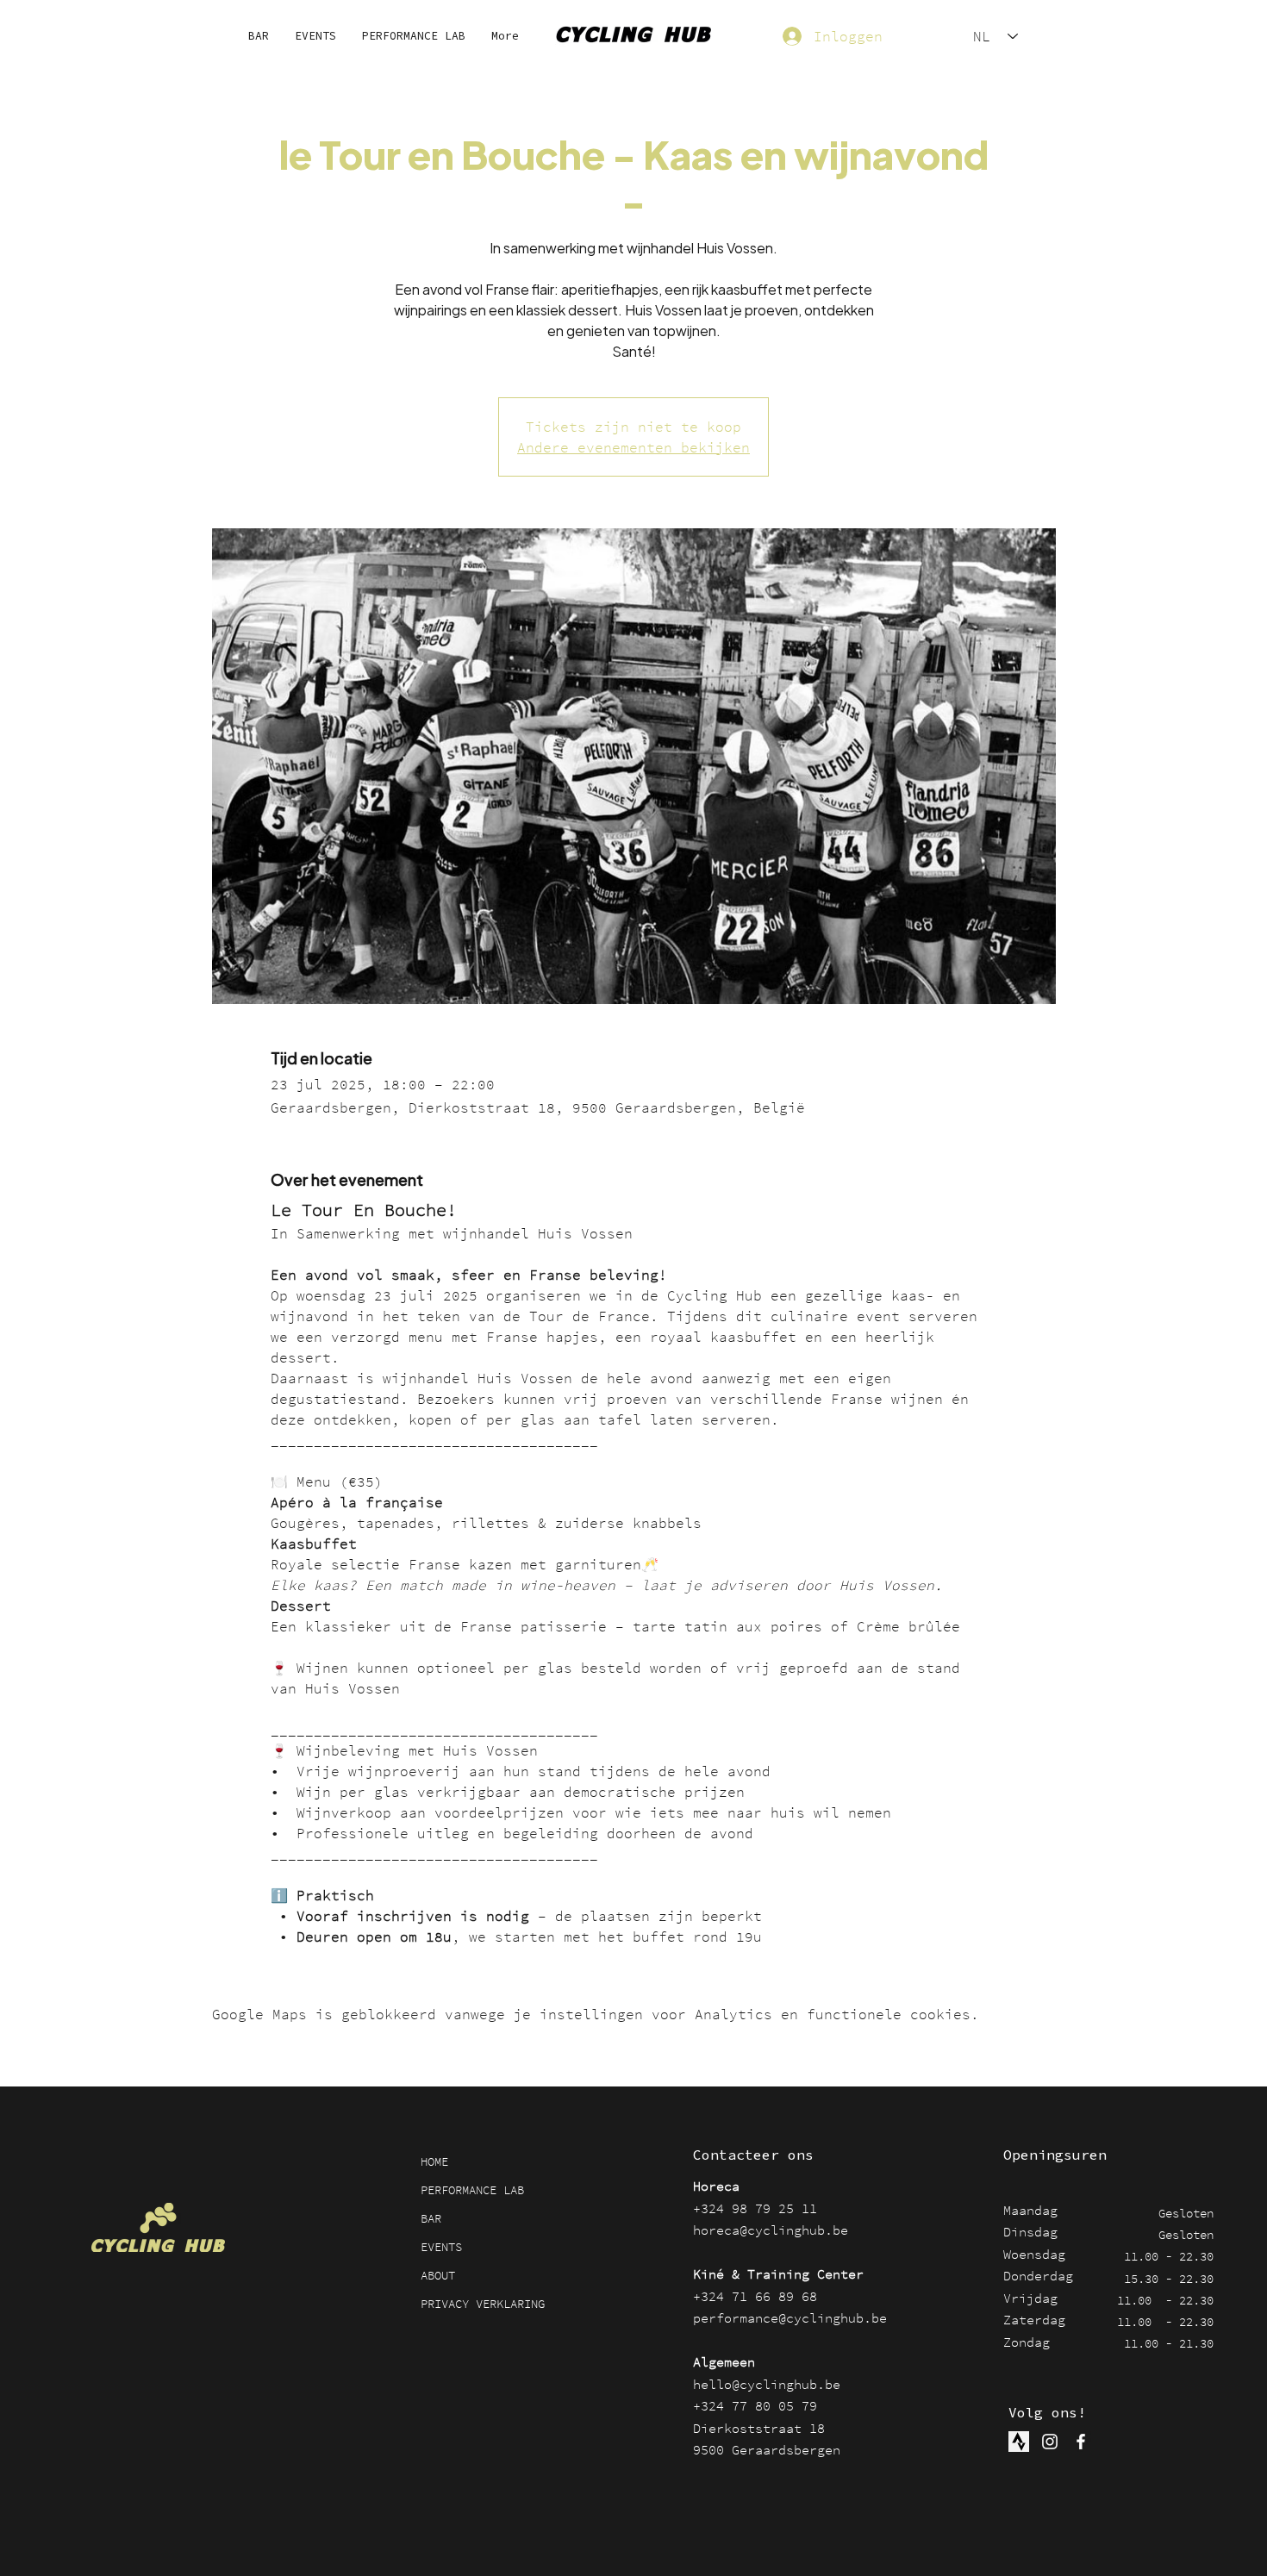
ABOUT (438, 2275)
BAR (431, 2218)
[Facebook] (1081, 2442)
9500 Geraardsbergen (767, 2450)
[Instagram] (1050, 2442)
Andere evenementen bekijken (633, 447)
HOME (434, 2161)
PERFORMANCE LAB (472, 2190)
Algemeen (724, 2362)
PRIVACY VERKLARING (483, 2304)
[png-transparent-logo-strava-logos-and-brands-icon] (1019, 2442)
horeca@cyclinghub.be (771, 2230)
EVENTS (441, 2247)
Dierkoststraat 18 (759, 2428)
